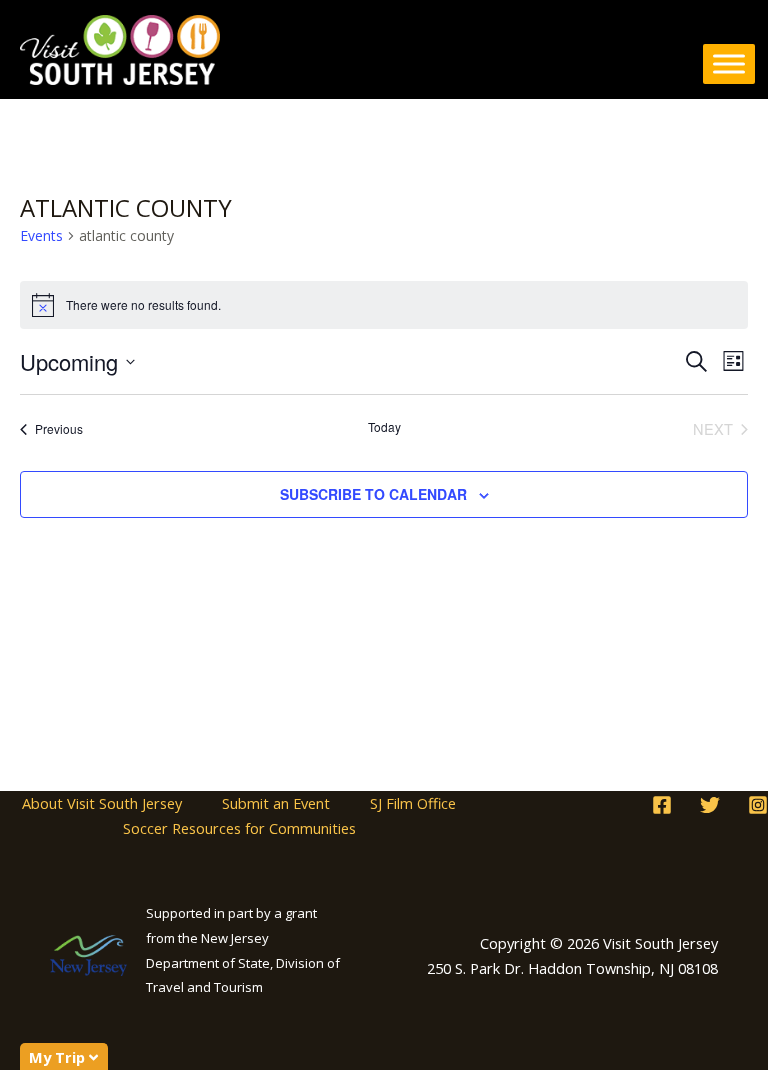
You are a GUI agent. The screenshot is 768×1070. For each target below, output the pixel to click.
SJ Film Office (413, 803)
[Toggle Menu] (729, 64)
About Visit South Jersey (102, 803)
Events (41, 235)
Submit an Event (276, 803)
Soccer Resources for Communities (239, 828)
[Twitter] (710, 805)
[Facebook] (662, 805)
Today (384, 427)
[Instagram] (758, 805)
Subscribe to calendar (373, 494)
